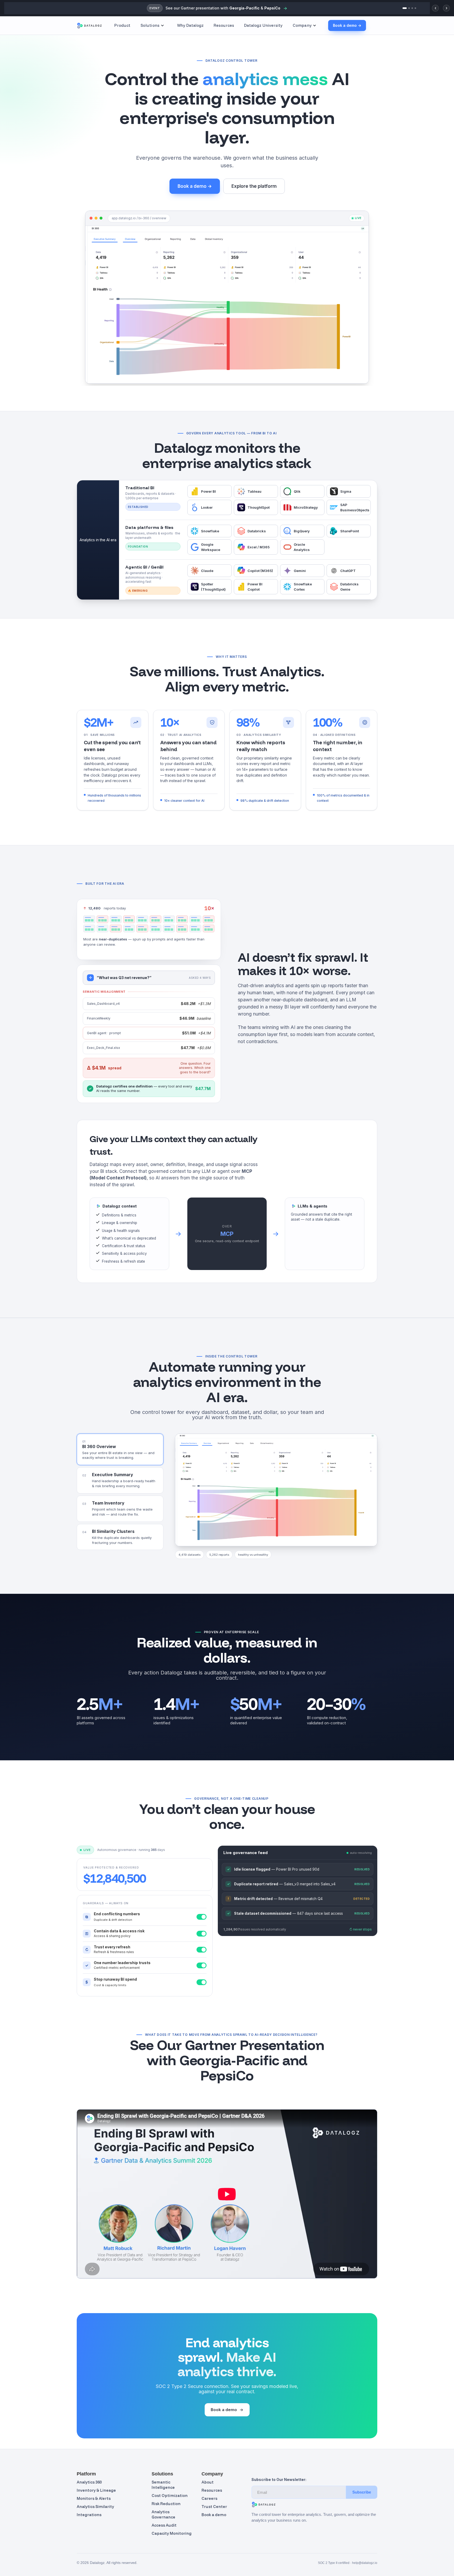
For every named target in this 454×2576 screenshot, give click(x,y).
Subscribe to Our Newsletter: (279, 2480)
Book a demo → (347, 25)
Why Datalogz (190, 25)
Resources (224, 25)
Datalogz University (263, 25)
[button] (154, 26)
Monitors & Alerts (94, 2498)
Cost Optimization (170, 2496)
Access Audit (164, 2525)
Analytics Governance (163, 2514)
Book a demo (224, 2410)
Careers (209, 2498)
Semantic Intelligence (163, 2485)
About (208, 2482)
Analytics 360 (89, 2482)
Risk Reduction (166, 2504)
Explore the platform (254, 186)
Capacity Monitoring (172, 2533)
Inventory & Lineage (96, 2490)
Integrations (89, 2515)
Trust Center (214, 2507)
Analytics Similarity (95, 2507)
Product (122, 25)
